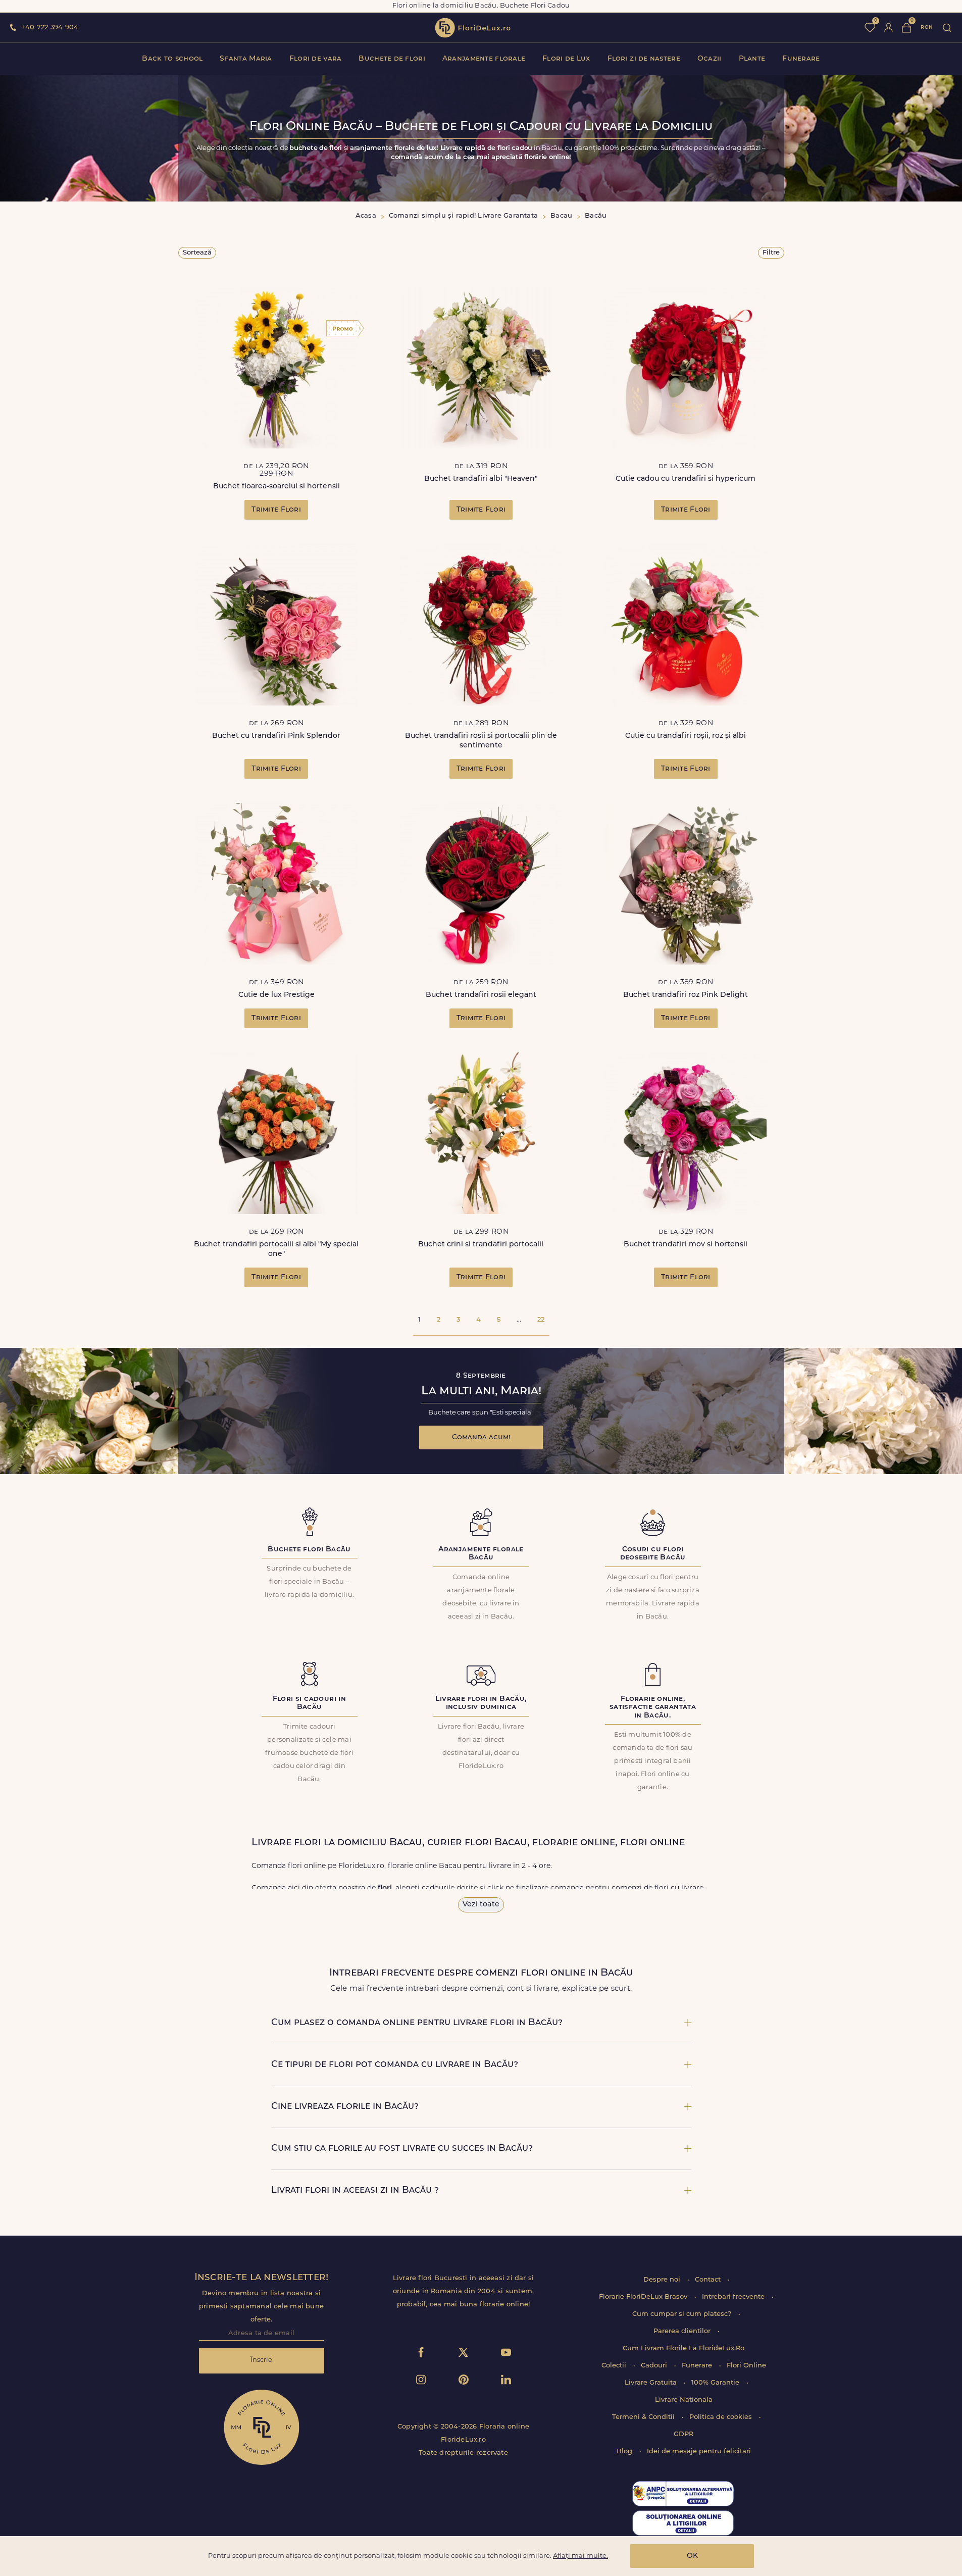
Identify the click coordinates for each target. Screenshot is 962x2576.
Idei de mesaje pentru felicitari (699, 2452)
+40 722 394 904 (50, 28)
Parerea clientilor (683, 2331)
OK (692, 2556)
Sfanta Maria (246, 59)
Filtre (771, 253)
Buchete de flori (392, 59)
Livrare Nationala (684, 2400)
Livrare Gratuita (652, 2383)
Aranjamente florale (484, 59)
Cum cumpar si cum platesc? (683, 2314)
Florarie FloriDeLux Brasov (644, 2297)
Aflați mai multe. (580, 2556)
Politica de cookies (722, 2417)
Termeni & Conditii (644, 2417)
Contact (709, 2280)
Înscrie (261, 2360)
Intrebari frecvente (734, 2297)
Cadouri (655, 2366)
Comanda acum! (481, 1437)
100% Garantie (716, 2383)
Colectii (615, 2366)
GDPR (683, 2434)
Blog (625, 2452)
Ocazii (710, 59)
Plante (752, 59)
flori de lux (473, 28)
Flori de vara (316, 59)
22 (541, 1320)
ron (927, 28)
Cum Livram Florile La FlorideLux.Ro (683, 2348)
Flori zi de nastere (644, 59)
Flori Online (746, 2366)
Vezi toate (481, 1905)
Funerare (801, 59)
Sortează (197, 253)
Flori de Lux (566, 59)
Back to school (172, 59)
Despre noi (663, 2280)
